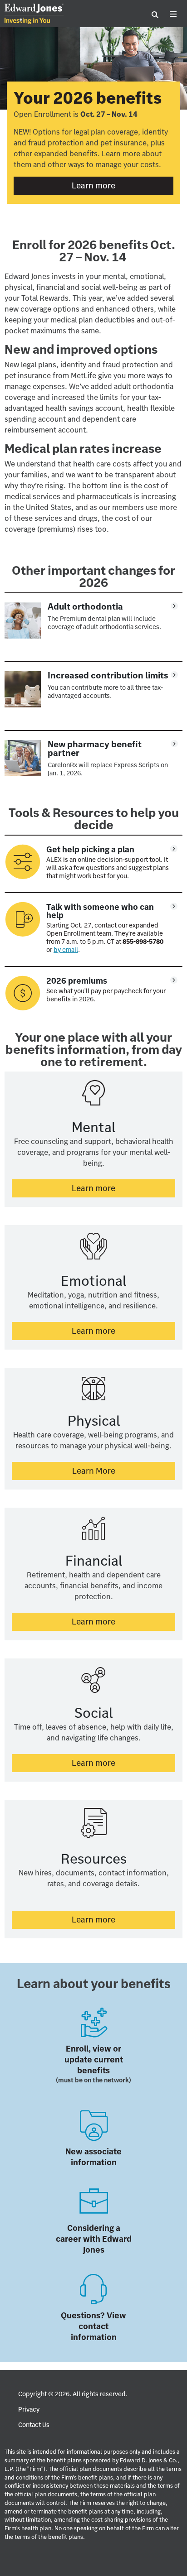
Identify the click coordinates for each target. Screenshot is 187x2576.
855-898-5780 (143, 942)
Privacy (29, 2409)
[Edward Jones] (34, 14)
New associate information (93, 2157)
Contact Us (34, 2425)
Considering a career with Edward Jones (94, 2239)
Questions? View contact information (93, 2326)
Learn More (124, 1471)
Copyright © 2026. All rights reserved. (73, 2394)
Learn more (123, 185)
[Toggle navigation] (173, 14)
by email (66, 950)
